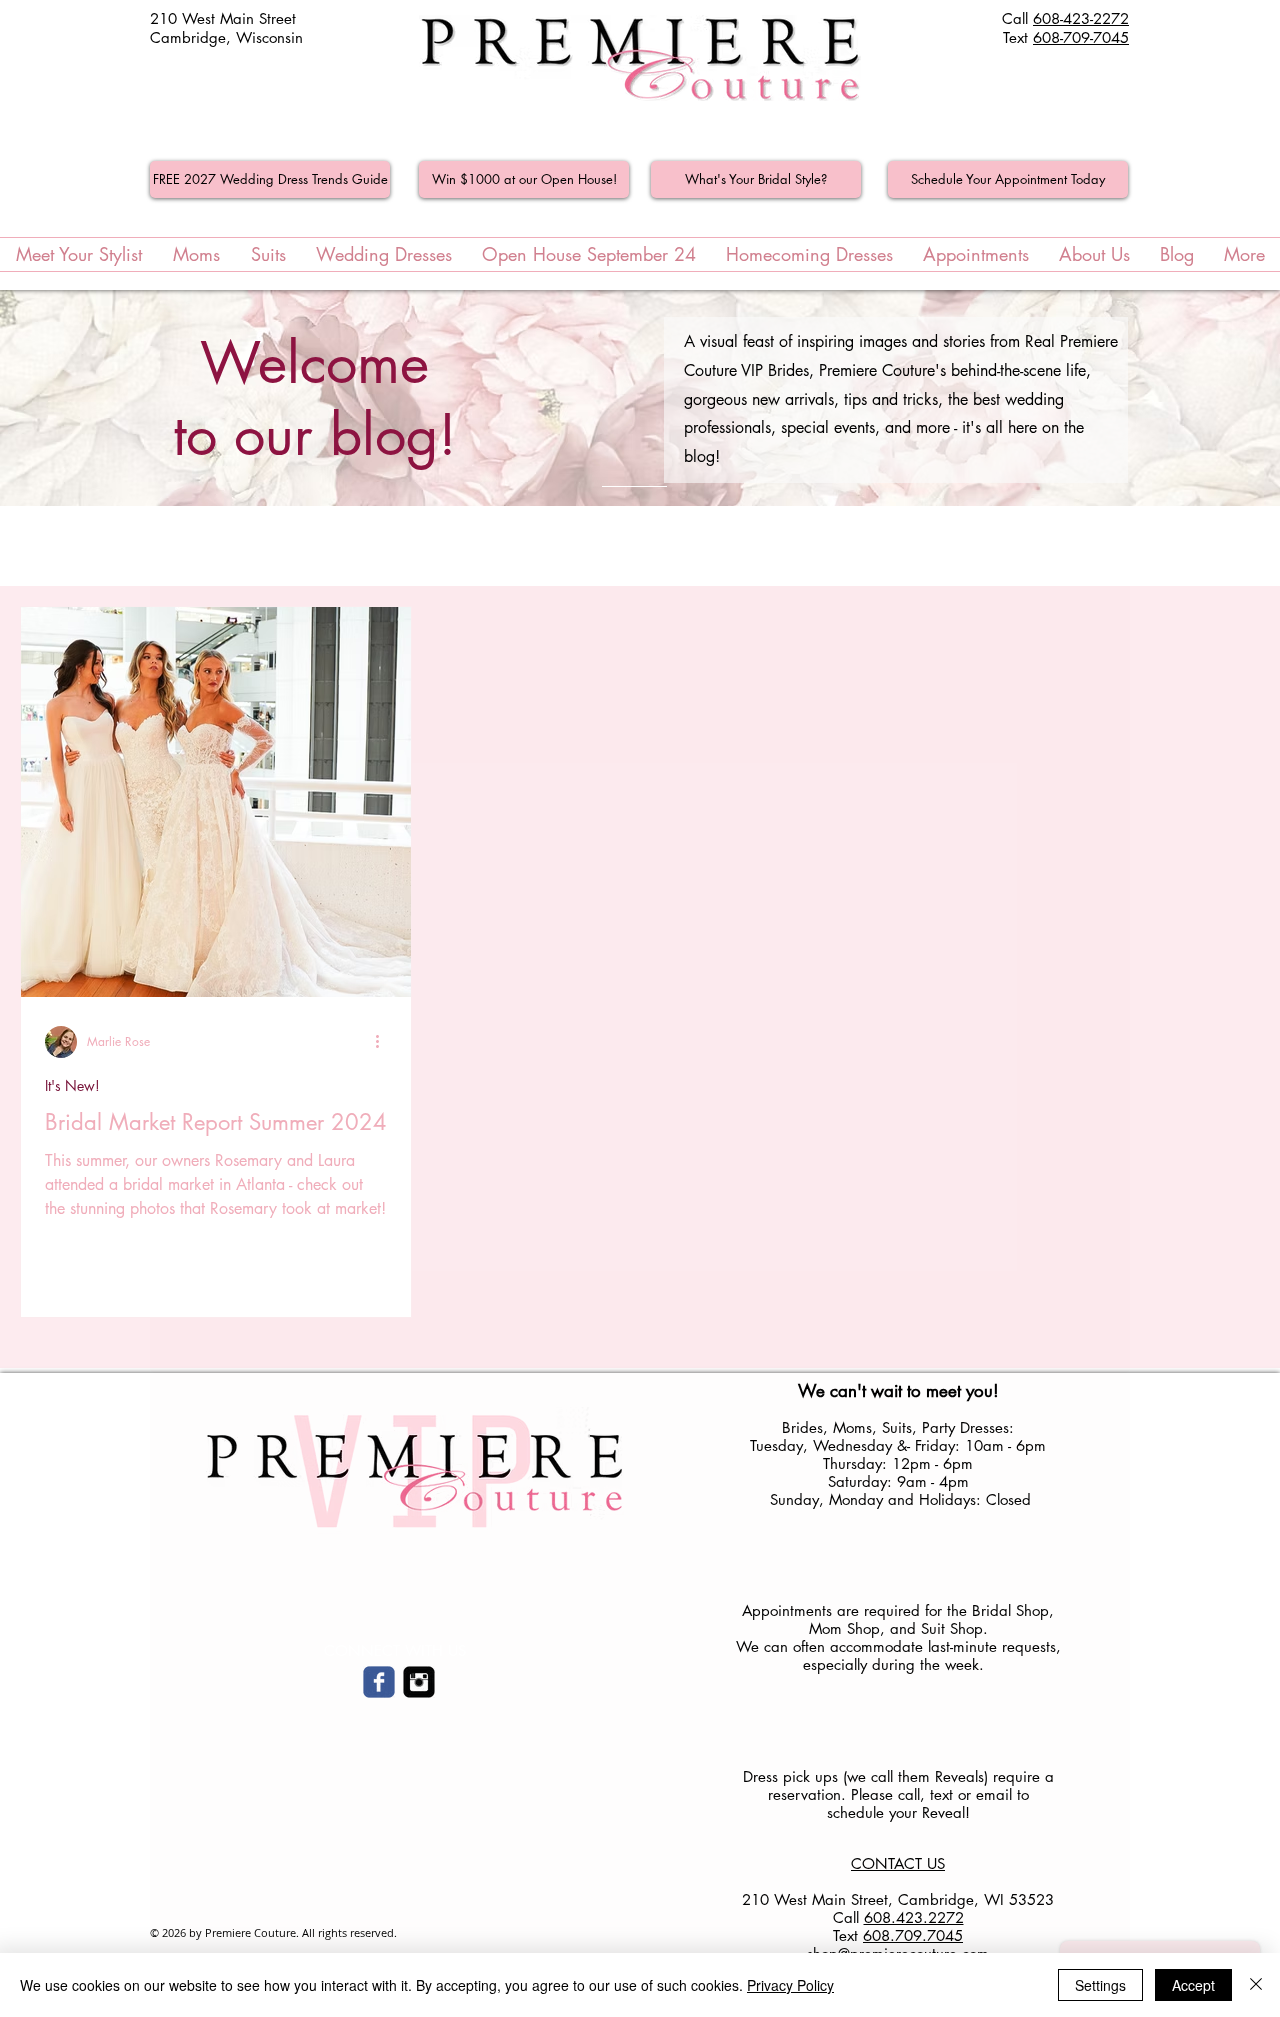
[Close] (1256, 1985)
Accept (1193, 1985)
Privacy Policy (790, 1985)
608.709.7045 (913, 1935)
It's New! (254, 546)
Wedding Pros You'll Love (893, 546)
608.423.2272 (914, 1917)
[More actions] (384, 1042)
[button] (1234, 548)
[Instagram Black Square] (419, 1682)
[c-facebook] (379, 1682)
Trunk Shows (364, 546)
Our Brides (148, 546)
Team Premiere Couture (692, 546)
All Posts (46, 546)
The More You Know (509, 546)
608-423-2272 (1081, 18)
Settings (1100, 1985)
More (1033, 546)
